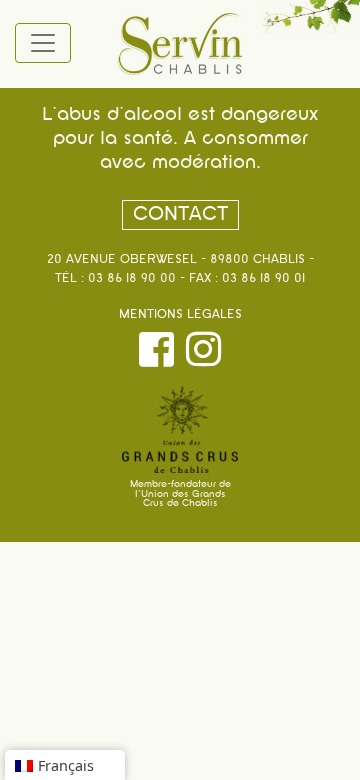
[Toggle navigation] (43, 43)
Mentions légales (180, 315)
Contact (180, 215)
